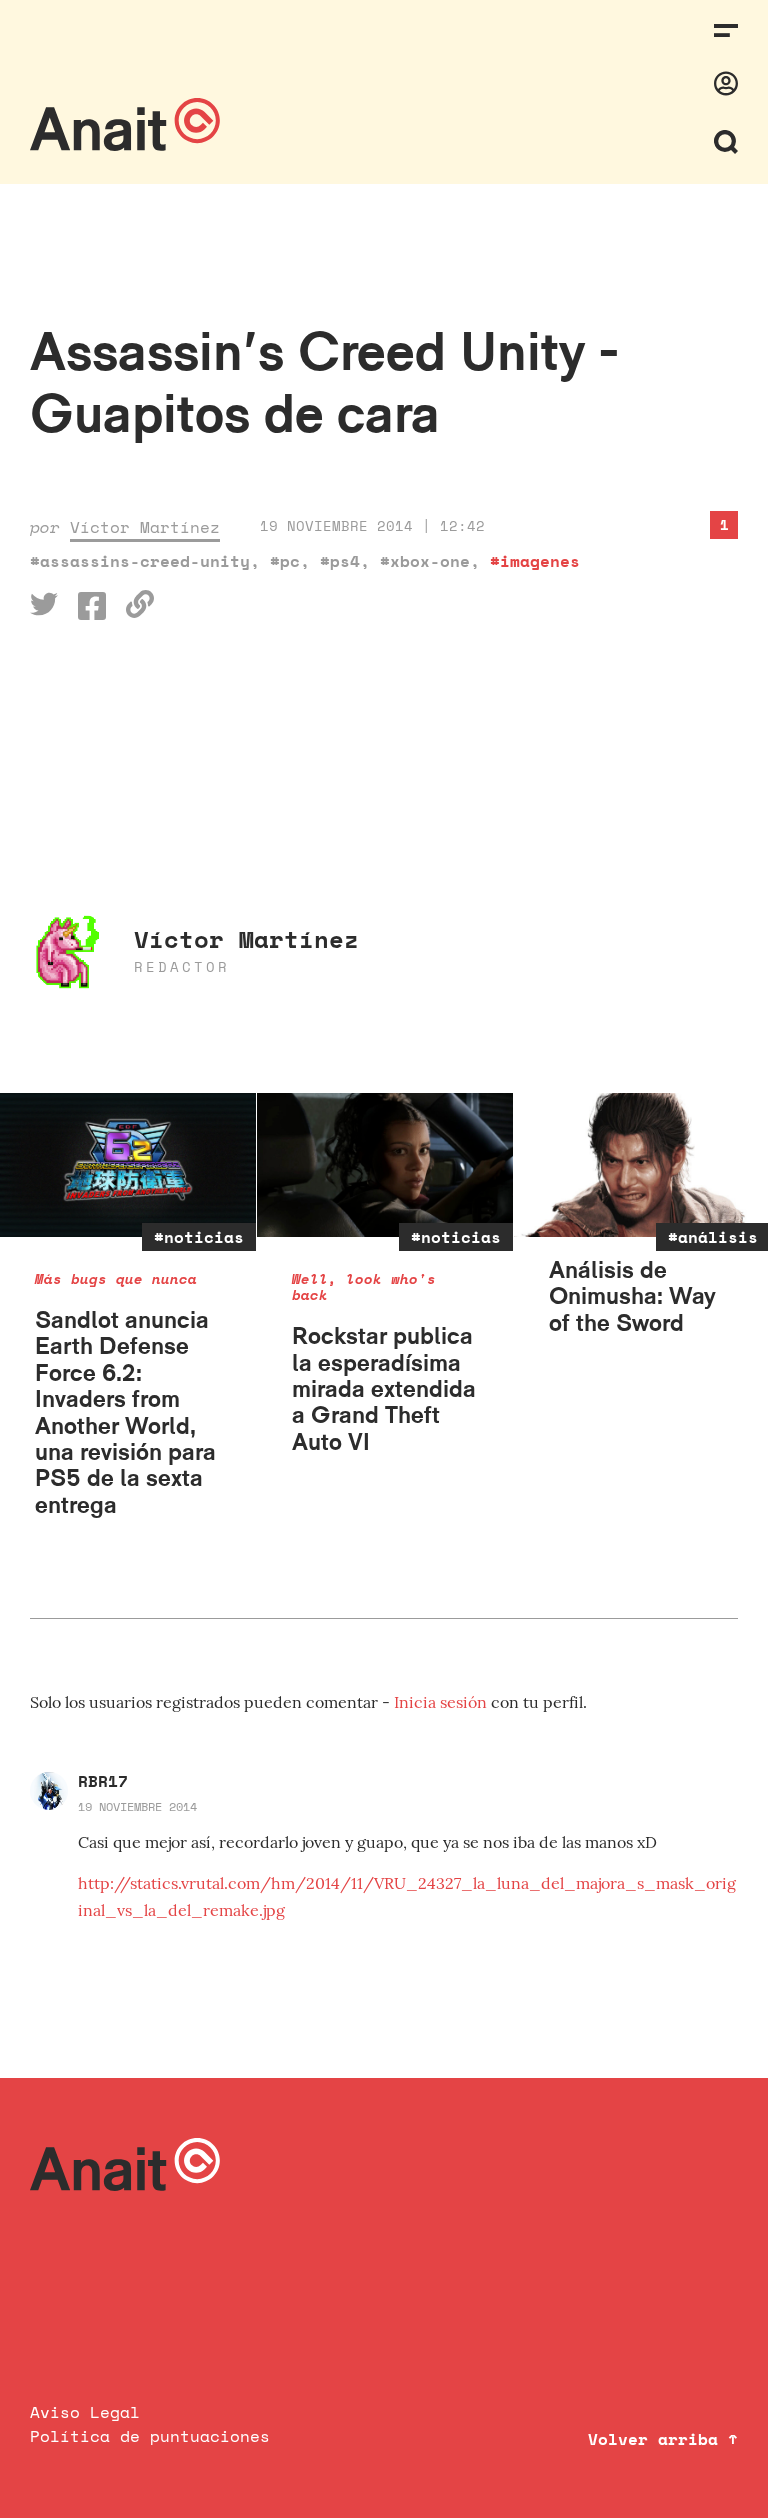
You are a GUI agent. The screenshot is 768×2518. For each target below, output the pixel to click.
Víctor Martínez (145, 527)
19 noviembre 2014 (137, 1806)
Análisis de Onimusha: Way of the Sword (632, 1296)
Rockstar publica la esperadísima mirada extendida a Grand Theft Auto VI (384, 1388)
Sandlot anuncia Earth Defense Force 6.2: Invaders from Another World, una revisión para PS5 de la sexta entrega (125, 1412)
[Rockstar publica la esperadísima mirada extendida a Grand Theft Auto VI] (385, 1165)
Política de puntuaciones (150, 2436)
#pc (285, 561)
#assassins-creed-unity (140, 561)
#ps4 (340, 561)
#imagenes (535, 561)
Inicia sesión (442, 1702)
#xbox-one (425, 561)
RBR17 (103, 1781)
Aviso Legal (85, 2412)
